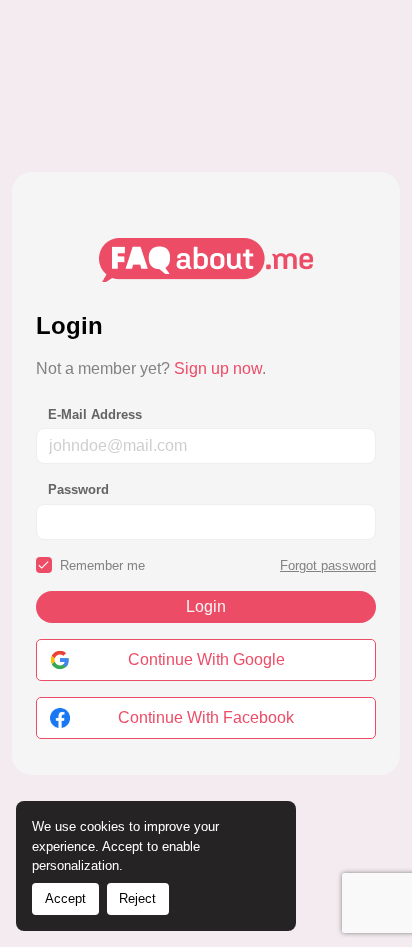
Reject (137, 898)
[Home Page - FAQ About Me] (206, 258)
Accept (65, 898)
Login (206, 606)
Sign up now (218, 368)
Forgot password (328, 565)
